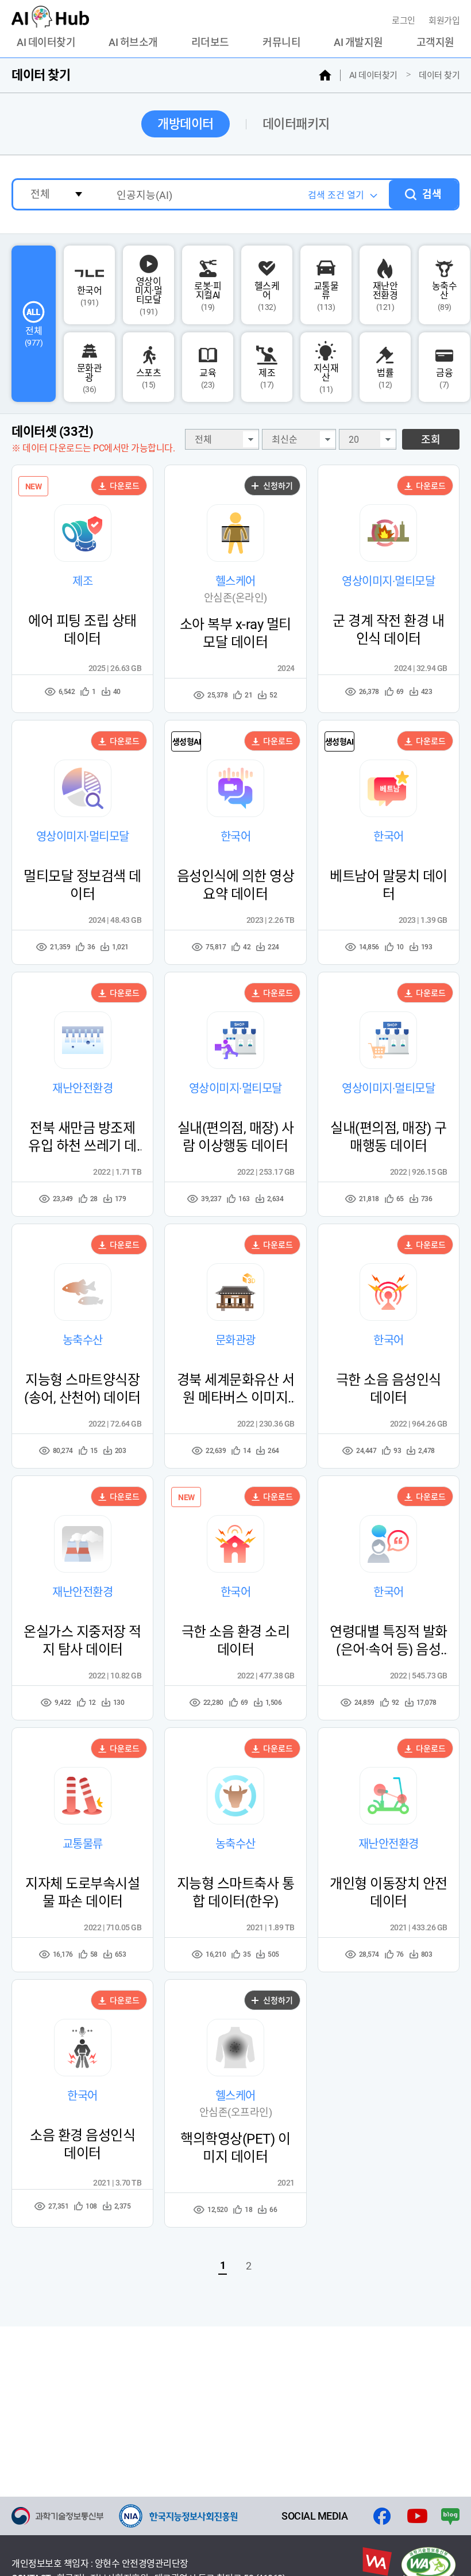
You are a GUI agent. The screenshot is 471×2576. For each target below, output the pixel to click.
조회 (431, 440)
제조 (267, 378)
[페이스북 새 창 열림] (382, 2516)
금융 (444, 378)
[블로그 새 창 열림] (450, 2516)
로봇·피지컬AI (208, 296)
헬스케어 (267, 296)
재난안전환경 (385, 296)
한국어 (90, 296)
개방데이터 (186, 124)
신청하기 (277, 486)
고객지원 (435, 43)
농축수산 (445, 296)
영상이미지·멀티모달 (148, 296)
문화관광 (90, 378)
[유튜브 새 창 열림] (417, 2516)
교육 (208, 378)
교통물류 (326, 296)
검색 (432, 194)
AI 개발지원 (358, 43)
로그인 (404, 21)
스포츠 (149, 378)
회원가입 (444, 21)
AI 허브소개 (133, 43)
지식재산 (326, 378)
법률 (385, 378)
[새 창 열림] (57, 2516)
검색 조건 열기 (336, 195)
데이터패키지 (296, 124)
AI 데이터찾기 (46, 43)
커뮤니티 (281, 43)
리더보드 (210, 43)
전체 (34, 336)
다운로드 (124, 486)
